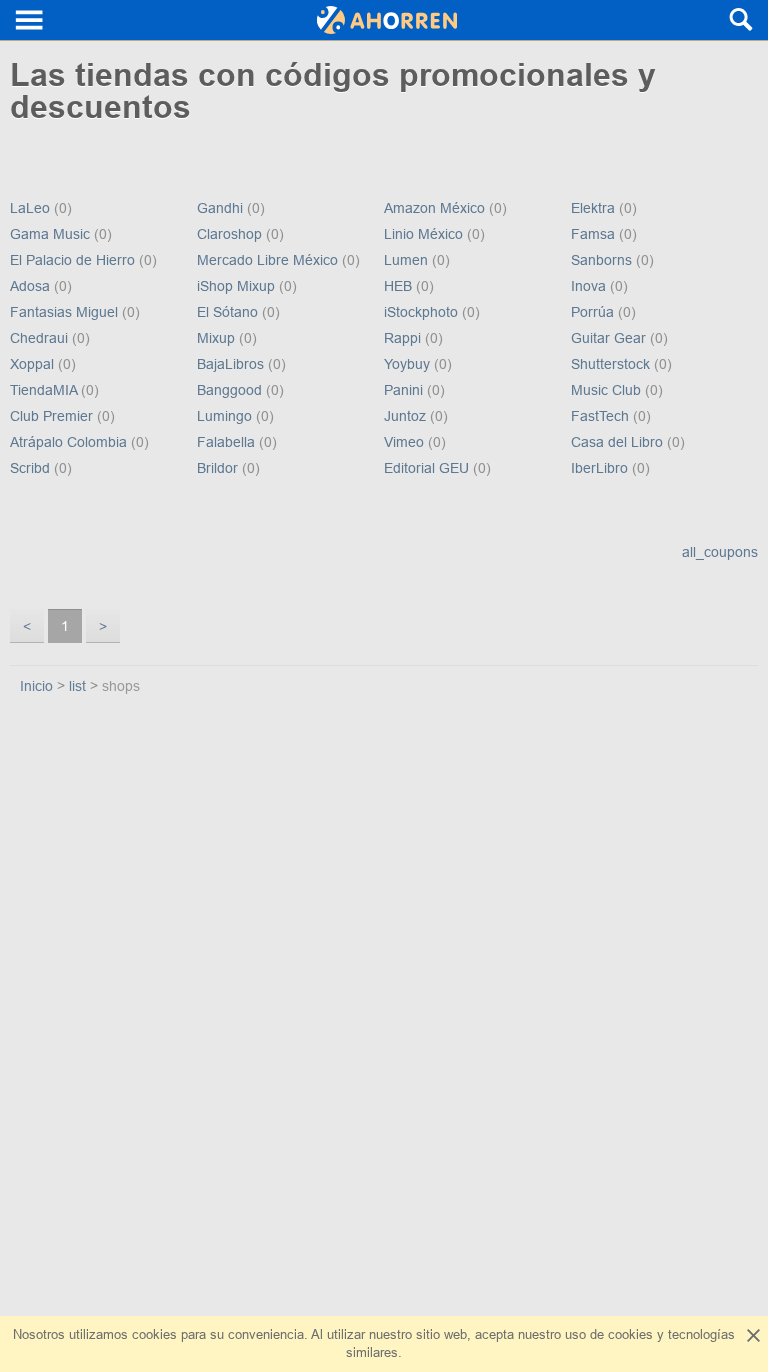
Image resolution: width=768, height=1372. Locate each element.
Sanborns (603, 260)
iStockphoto (423, 312)
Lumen (408, 260)
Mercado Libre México (269, 260)
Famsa (595, 234)
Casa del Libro (619, 442)
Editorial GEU (428, 468)
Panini (405, 390)
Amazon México (436, 208)
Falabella (228, 442)
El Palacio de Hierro (74, 260)
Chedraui (41, 338)
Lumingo (226, 416)
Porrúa (594, 312)
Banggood (231, 390)
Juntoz (407, 416)
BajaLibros (232, 364)
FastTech (602, 416)
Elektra (595, 208)
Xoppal (34, 364)
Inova (590, 286)
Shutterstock (612, 364)
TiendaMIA (45, 390)
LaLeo (32, 208)
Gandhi (222, 208)
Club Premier (53, 416)
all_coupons (720, 552)
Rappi (404, 338)
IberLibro (601, 468)
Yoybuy (409, 364)
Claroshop (231, 234)
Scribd (32, 468)
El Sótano (229, 312)
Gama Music (52, 234)
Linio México (425, 234)
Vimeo (406, 442)
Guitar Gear (610, 338)
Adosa (32, 286)
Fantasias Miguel (66, 312)
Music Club (608, 390)
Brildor (219, 468)
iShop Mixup (238, 286)
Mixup (218, 338)
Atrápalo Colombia (70, 442)
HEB (400, 286)
